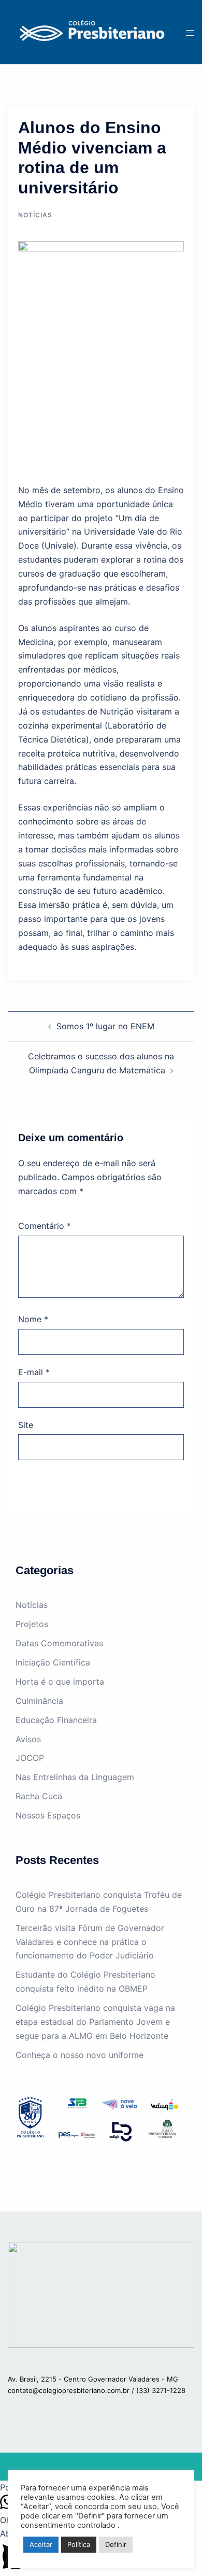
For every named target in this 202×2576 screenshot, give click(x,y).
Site (26, 1425)
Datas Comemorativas (59, 1643)
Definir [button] (116, 2544)
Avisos (28, 1739)
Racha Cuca (39, 1796)
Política (79, 2544)
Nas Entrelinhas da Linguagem (75, 1777)
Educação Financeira (56, 1720)
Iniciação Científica (53, 1662)
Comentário (45, 1226)
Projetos (32, 1624)
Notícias (35, 215)
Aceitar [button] (41, 2544)
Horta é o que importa (60, 1682)
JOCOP (30, 1758)
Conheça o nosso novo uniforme (80, 2055)
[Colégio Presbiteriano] (89, 32)
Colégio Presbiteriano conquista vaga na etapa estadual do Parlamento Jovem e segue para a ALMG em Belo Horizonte (95, 2022)
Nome (33, 1319)
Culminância (39, 1701)
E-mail (34, 1372)
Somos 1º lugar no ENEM (105, 1026)
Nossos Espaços (48, 1815)
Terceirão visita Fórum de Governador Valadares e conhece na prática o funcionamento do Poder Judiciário (90, 1942)
